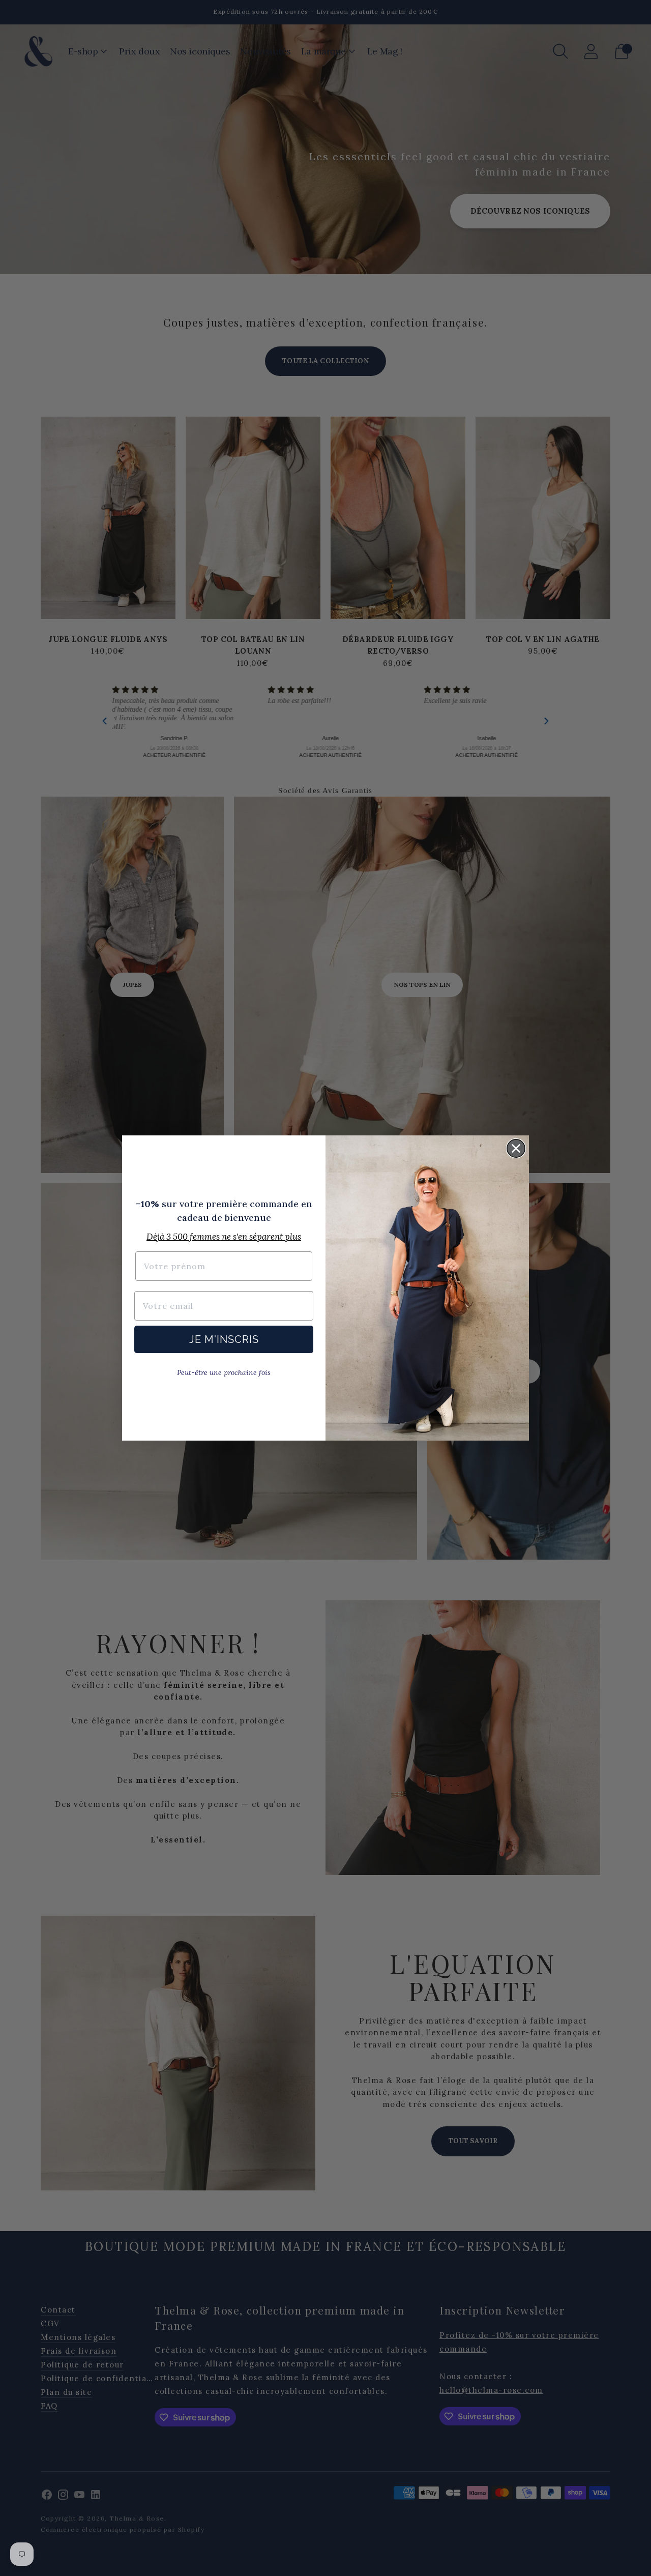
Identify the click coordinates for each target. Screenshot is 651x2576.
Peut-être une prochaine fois (224, 1372)
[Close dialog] (516, 1148)
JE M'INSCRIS (224, 1339)
